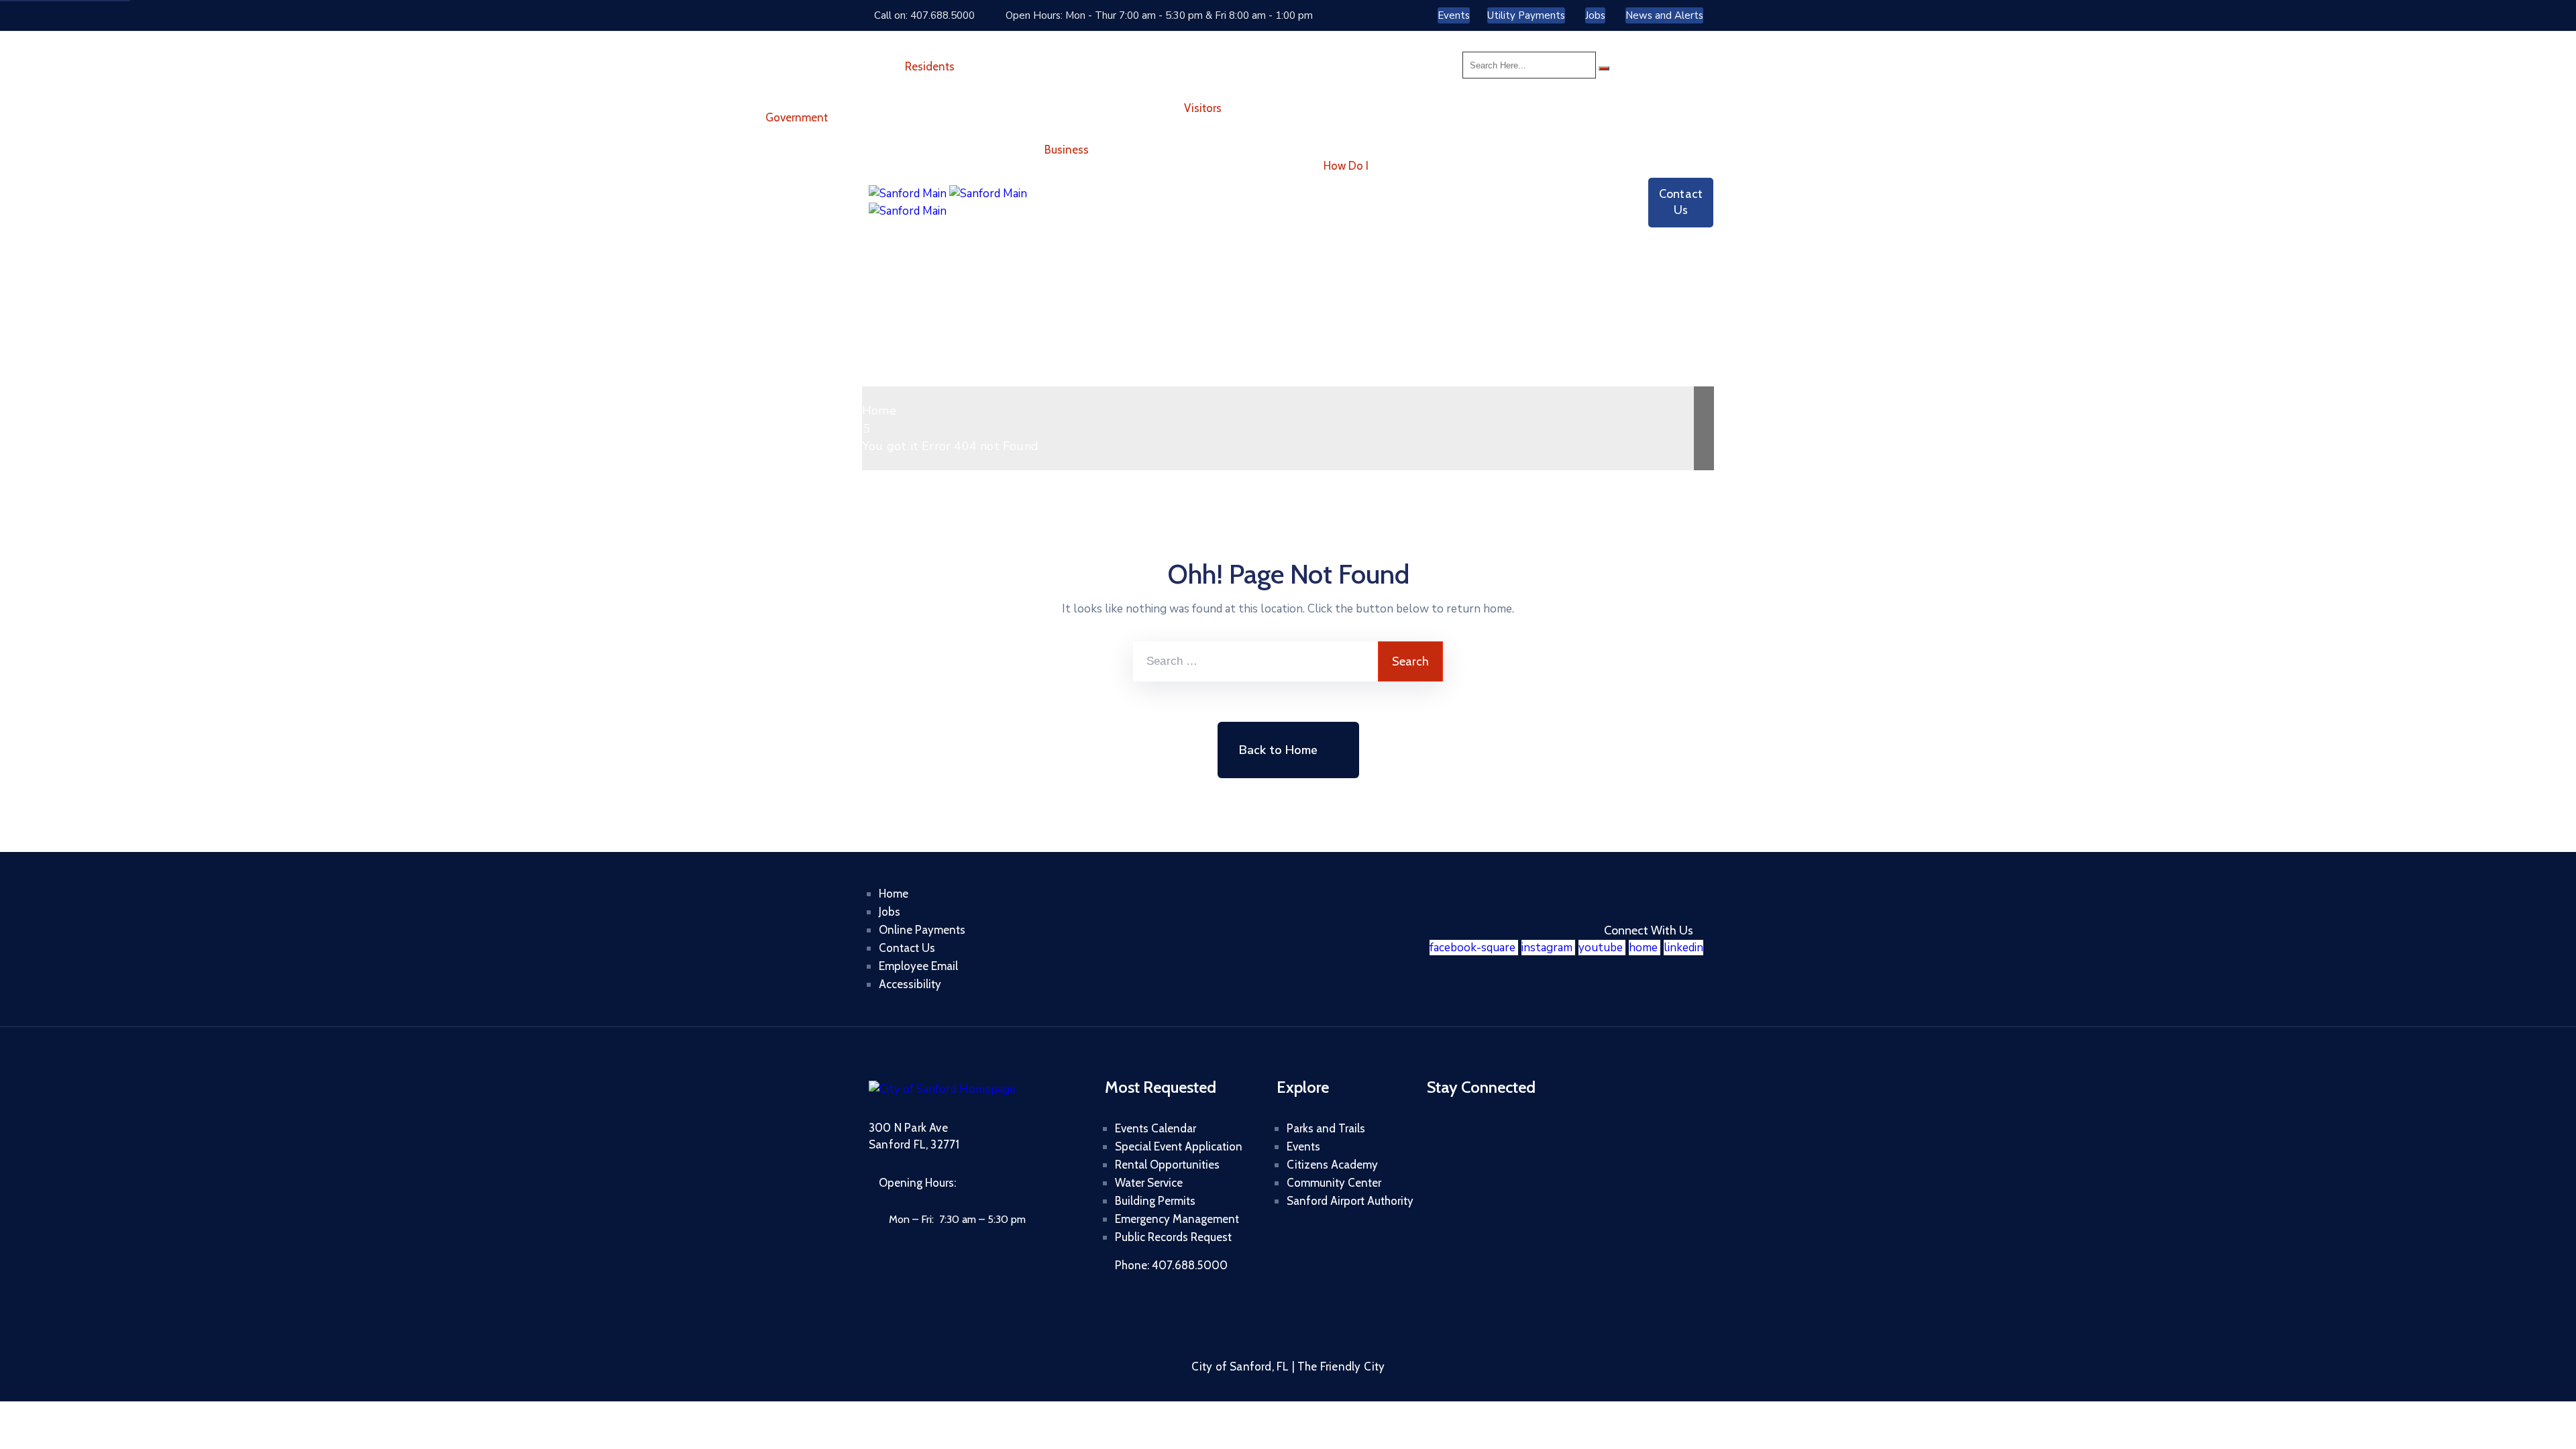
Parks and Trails (1326, 1128)
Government (797, 117)
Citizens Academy (1332, 1165)
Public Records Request (1173, 1237)
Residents (930, 66)
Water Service (1149, 1183)
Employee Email (918, 966)
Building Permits (1155, 1201)
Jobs (890, 912)
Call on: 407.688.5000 (924, 15)
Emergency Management (1177, 1219)
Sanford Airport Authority (1350, 1201)
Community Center (1334, 1183)
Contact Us (907, 948)
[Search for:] (1255, 661)
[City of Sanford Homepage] (942, 1089)
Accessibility (910, 984)
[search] (1604, 68)
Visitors (1203, 108)
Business (1067, 150)
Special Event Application (1179, 1146)
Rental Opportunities (1167, 1165)
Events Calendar (1156, 1128)
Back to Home (1278, 750)
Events (1303, 1146)
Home (879, 411)
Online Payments (922, 930)
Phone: (1171, 1265)
